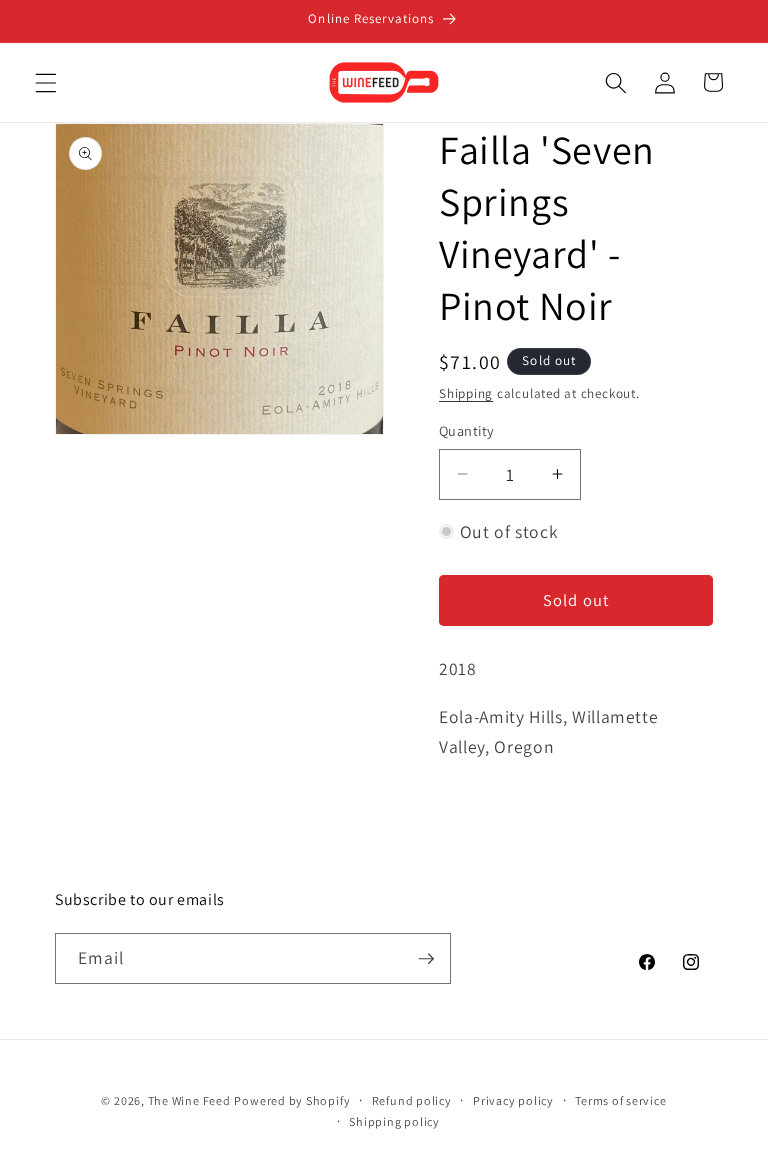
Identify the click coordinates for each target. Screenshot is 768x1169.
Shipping (466, 393)
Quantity (467, 430)
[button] (46, 82)
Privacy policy (513, 1100)
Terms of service (620, 1100)
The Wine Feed (189, 1100)
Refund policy (412, 1100)
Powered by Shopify (292, 1100)
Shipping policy (394, 1121)
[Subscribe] (426, 959)
